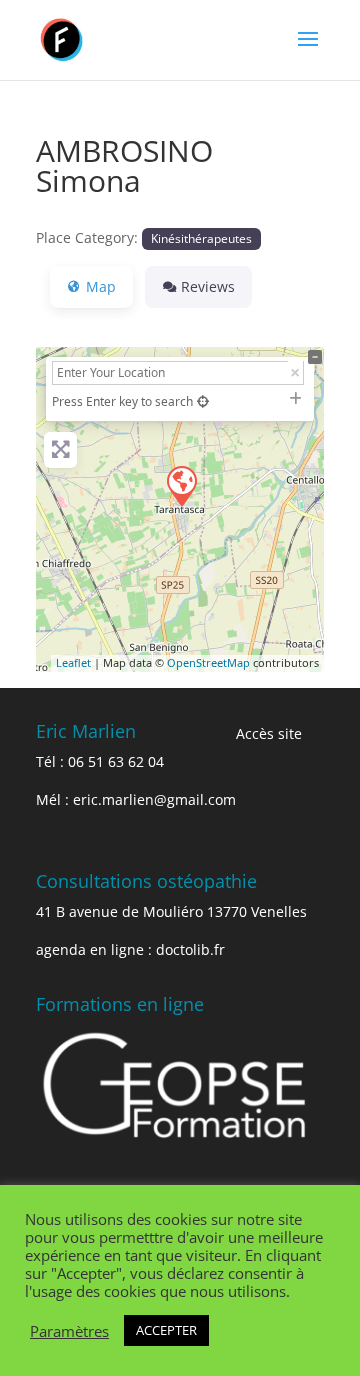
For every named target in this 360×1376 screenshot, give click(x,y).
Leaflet (73, 662)
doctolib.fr (190, 949)
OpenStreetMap (208, 662)
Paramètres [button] (69, 1331)
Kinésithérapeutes (201, 238)
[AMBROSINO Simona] (181, 485)
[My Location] (203, 401)
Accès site (269, 733)
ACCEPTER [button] (166, 1330)
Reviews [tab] (208, 286)
